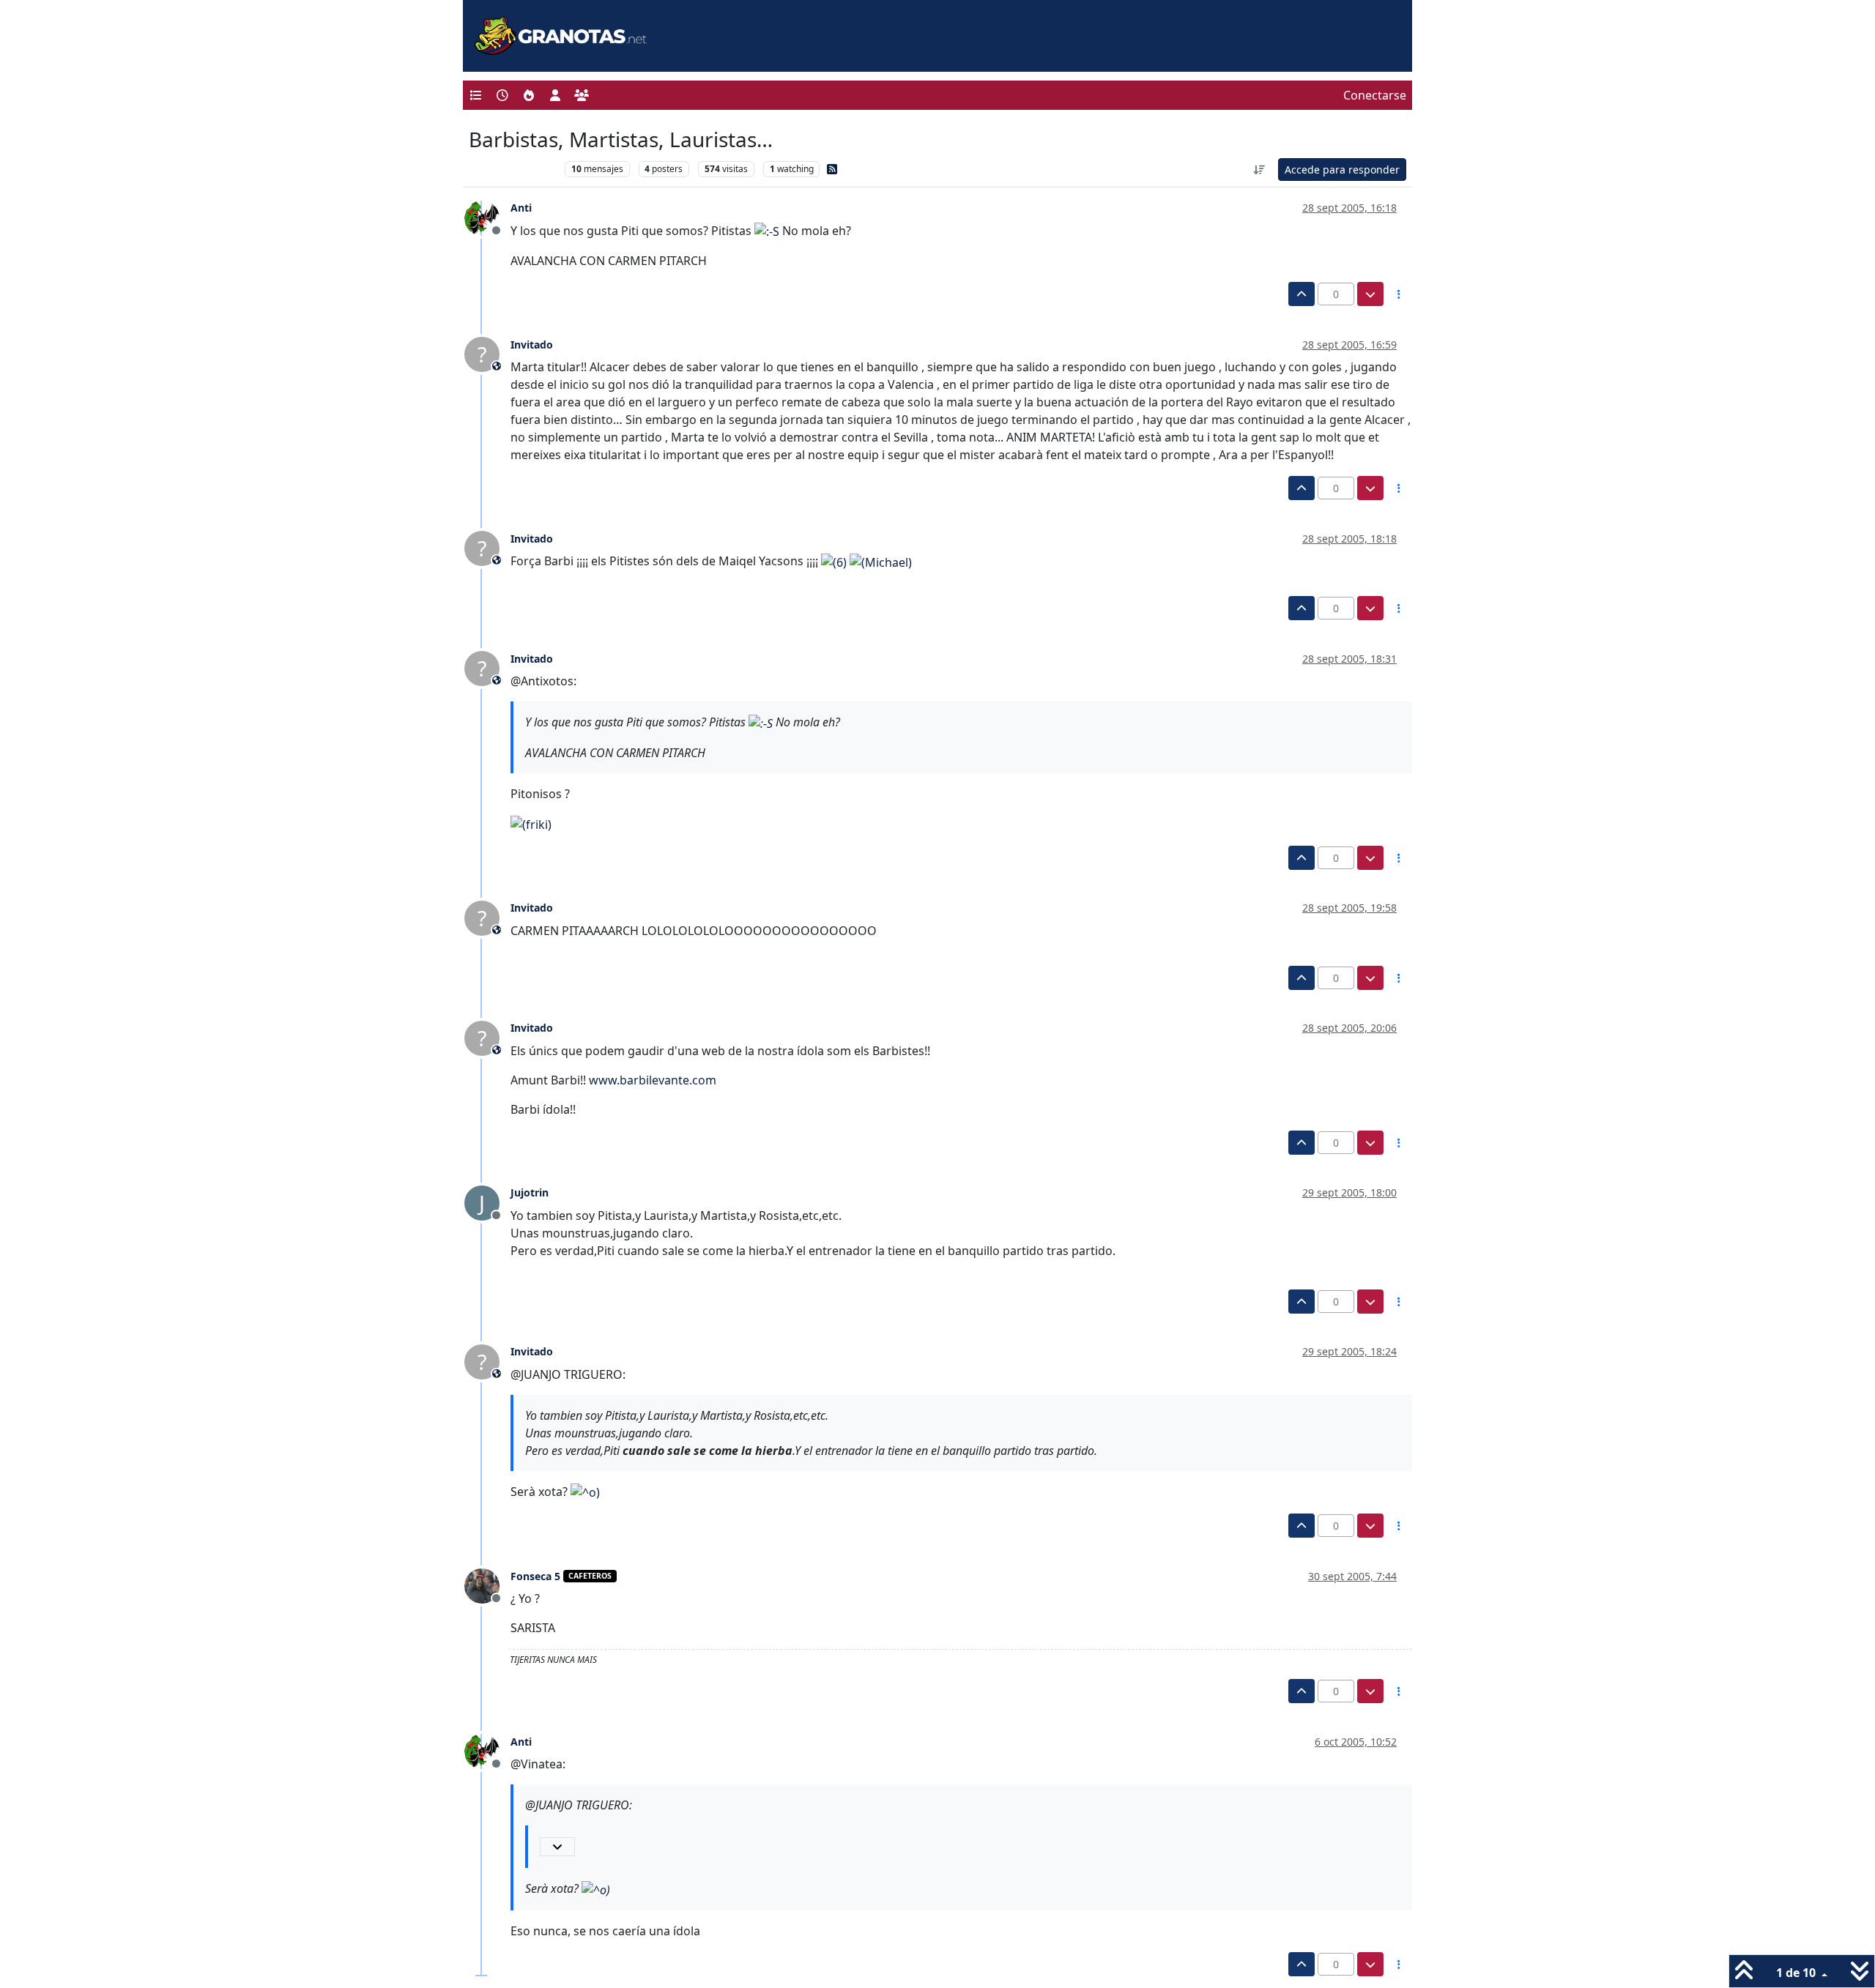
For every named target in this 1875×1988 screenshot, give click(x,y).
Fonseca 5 (535, 1576)
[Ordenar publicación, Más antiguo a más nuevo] (1260, 170)
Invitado (532, 345)
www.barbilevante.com (653, 1080)
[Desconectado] (487, 217)
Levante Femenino (513, 169)
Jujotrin (530, 1192)
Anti (521, 208)
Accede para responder (1342, 170)
